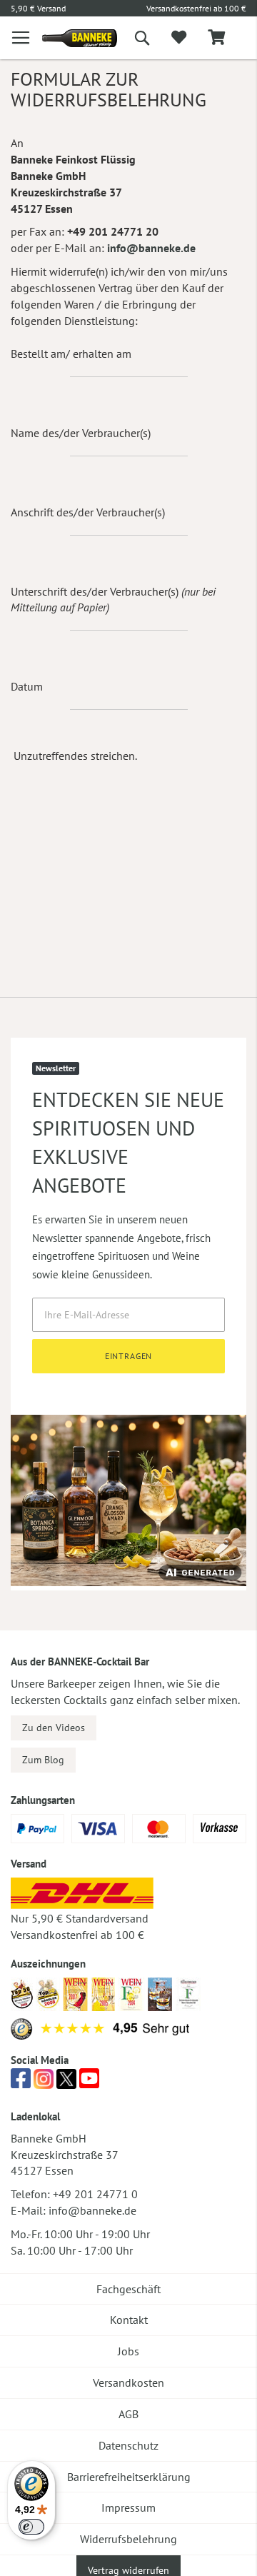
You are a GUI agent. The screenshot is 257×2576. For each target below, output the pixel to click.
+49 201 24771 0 (95, 2194)
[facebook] (21, 2083)
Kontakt (129, 2320)
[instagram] (44, 2083)
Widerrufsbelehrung (128, 2539)
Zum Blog (43, 1760)
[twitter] (66, 2083)
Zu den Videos (54, 1728)
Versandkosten (128, 2382)
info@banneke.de (151, 248)
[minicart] (216, 38)
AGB (128, 2414)
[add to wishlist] (179, 38)
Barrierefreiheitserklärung (129, 2477)
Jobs (128, 2351)
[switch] (31, 2527)
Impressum (128, 2507)
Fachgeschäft (128, 2289)
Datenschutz (128, 2445)
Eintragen (129, 1356)
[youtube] (89, 2083)
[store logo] (69, 38)
